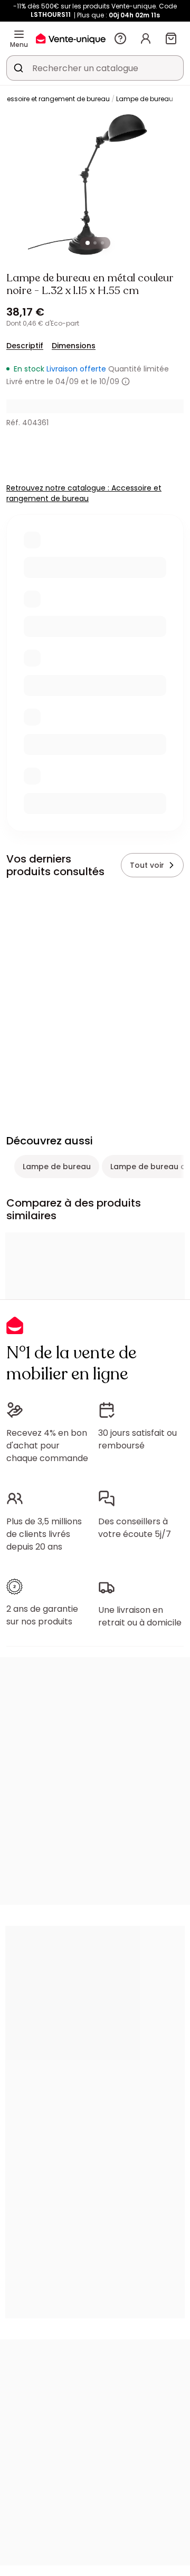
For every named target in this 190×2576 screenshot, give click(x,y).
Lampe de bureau (145, 99)
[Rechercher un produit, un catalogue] (18, 68)
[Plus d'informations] (126, 381)
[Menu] (19, 34)
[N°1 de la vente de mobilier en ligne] (71, 38)
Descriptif (25, 346)
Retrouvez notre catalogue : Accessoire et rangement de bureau (84, 493)
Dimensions (74, 346)
